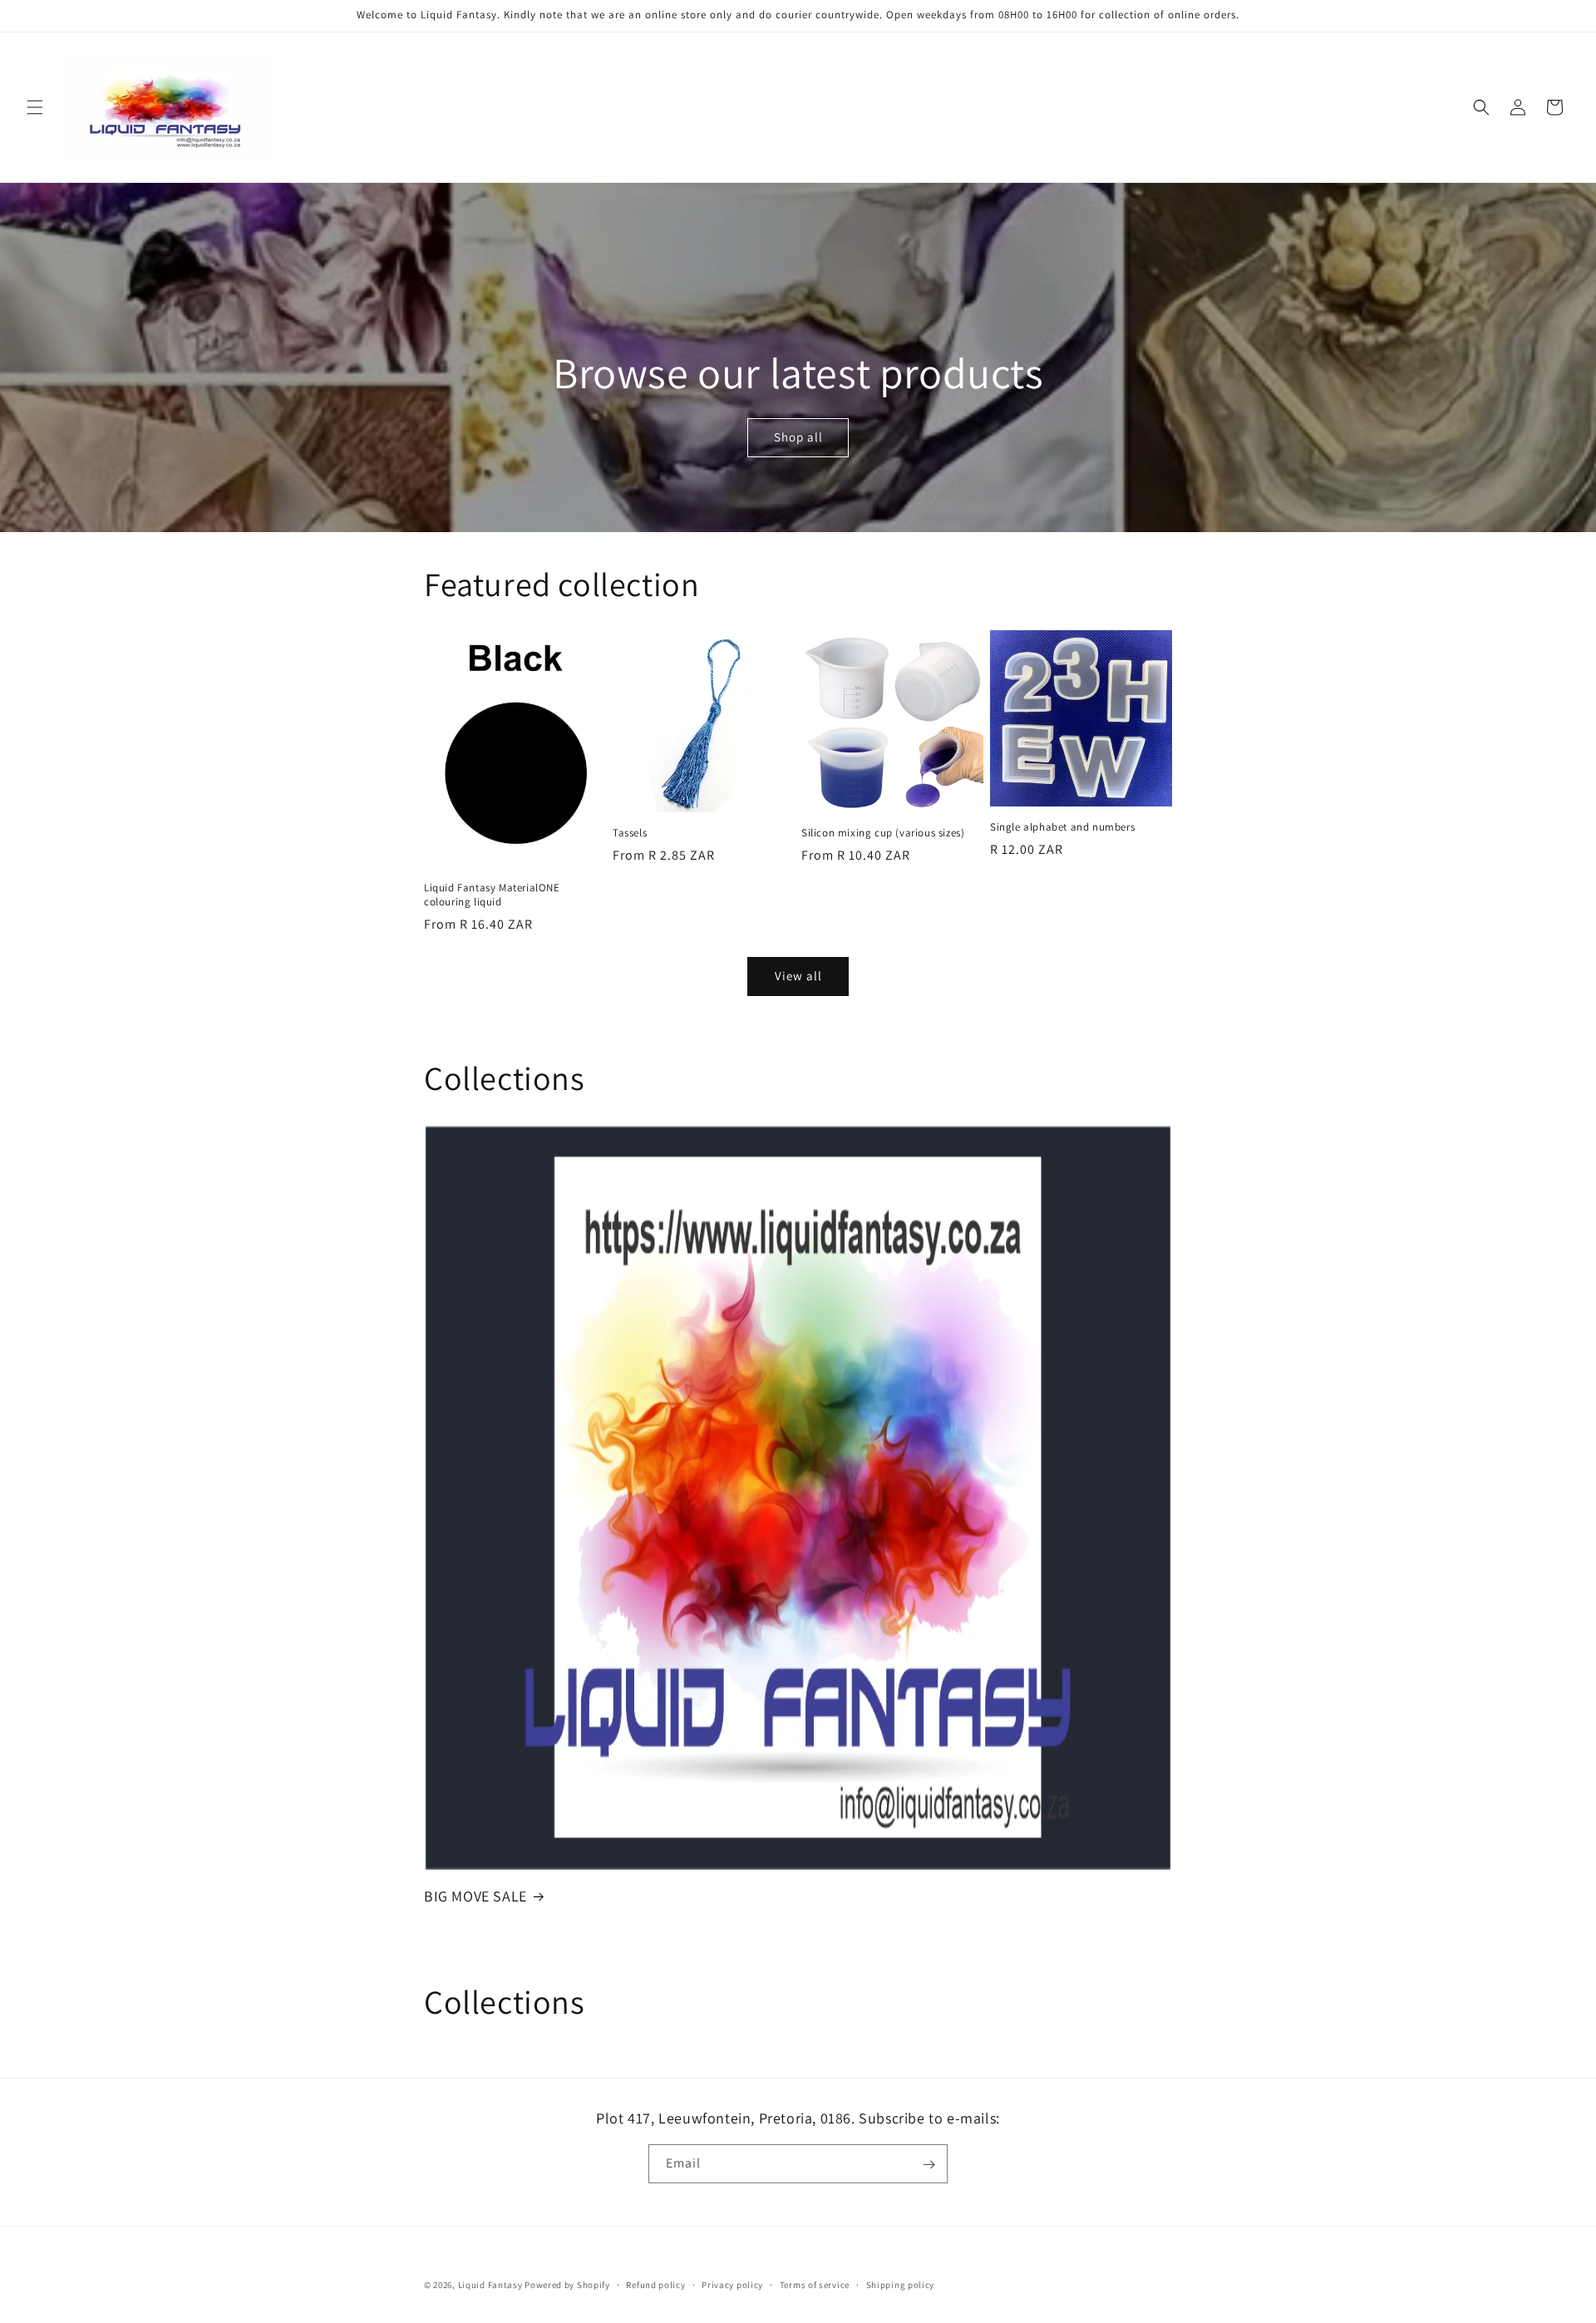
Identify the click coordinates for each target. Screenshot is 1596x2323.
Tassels (630, 833)
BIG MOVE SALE (475, 1896)
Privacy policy (732, 2284)
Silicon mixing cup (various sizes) (883, 833)
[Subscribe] (929, 2165)
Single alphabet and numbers (1062, 827)
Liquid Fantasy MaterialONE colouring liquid (492, 895)
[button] (35, 107)
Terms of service (815, 2284)
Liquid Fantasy (490, 2285)
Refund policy (655, 2284)
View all (798, 976)
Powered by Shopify (567, 2285)
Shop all (798, 438)
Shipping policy (901, 2284)
